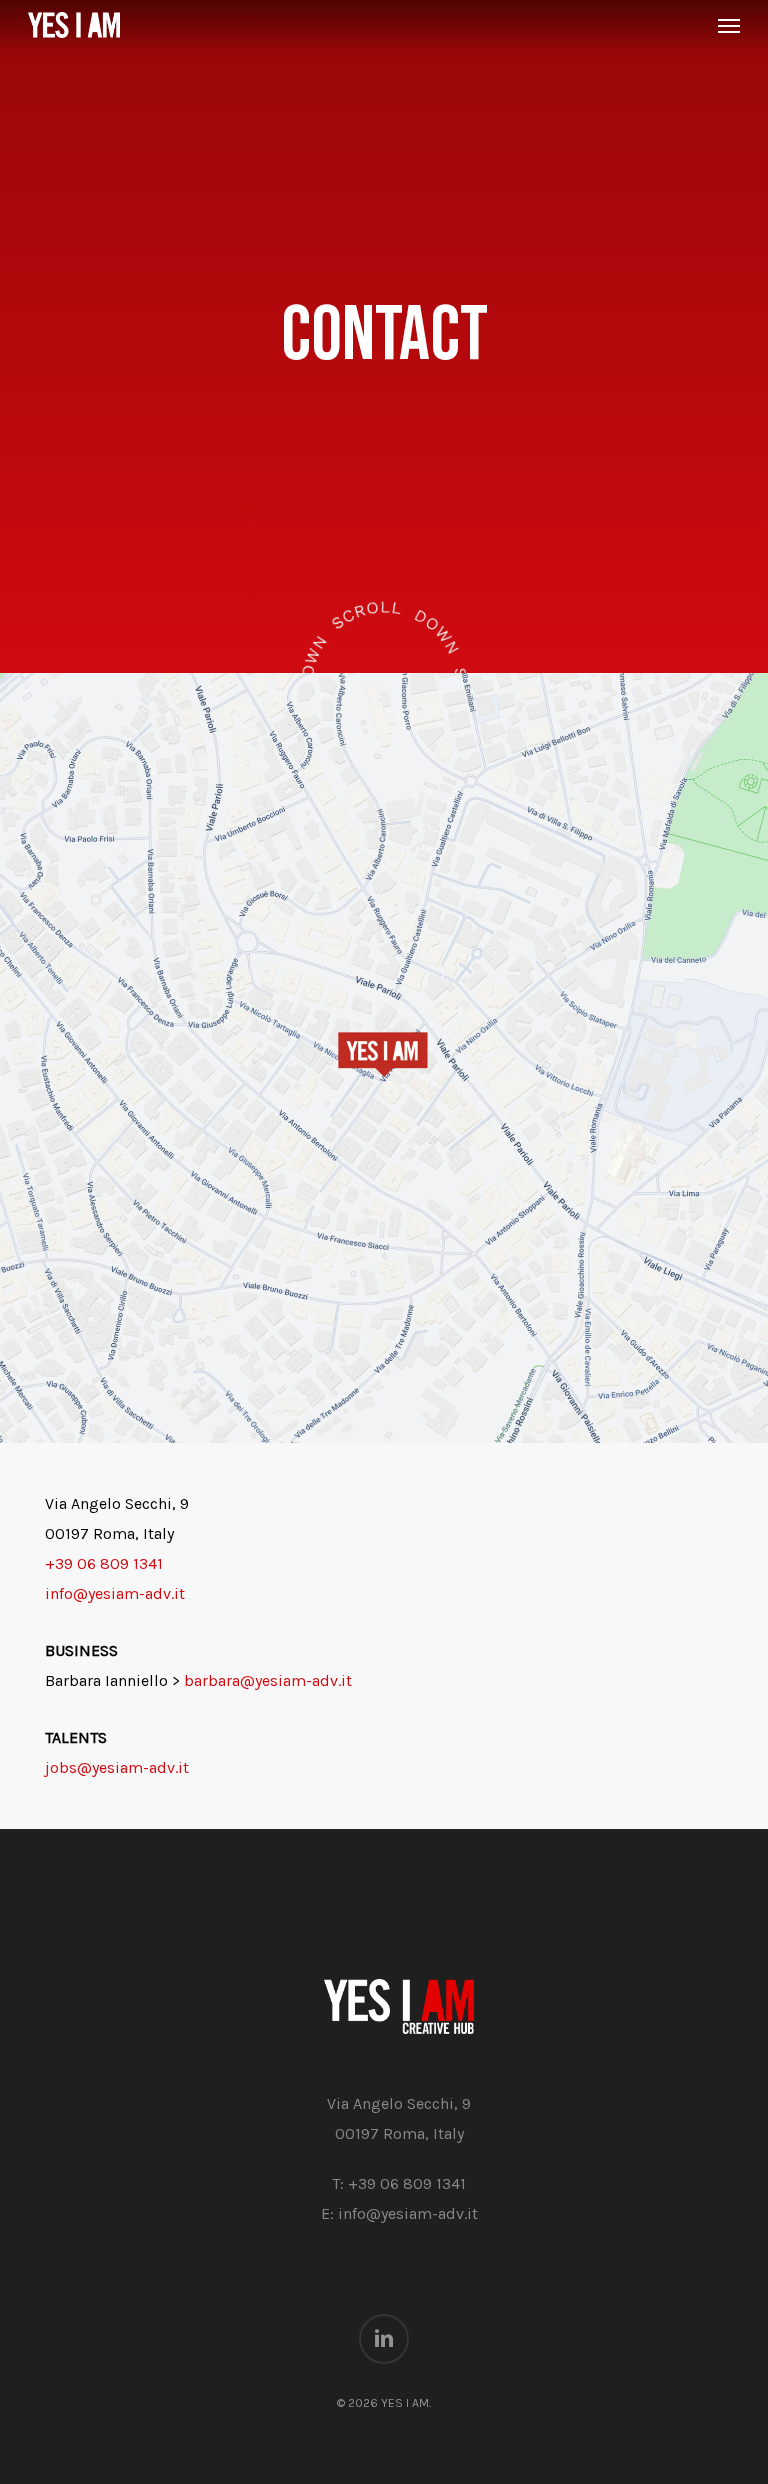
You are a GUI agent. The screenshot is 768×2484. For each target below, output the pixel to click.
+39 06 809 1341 (104, 1563)
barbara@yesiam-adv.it (268, 1680)
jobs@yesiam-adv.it (117, 1767)
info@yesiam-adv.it (115, 1593)
